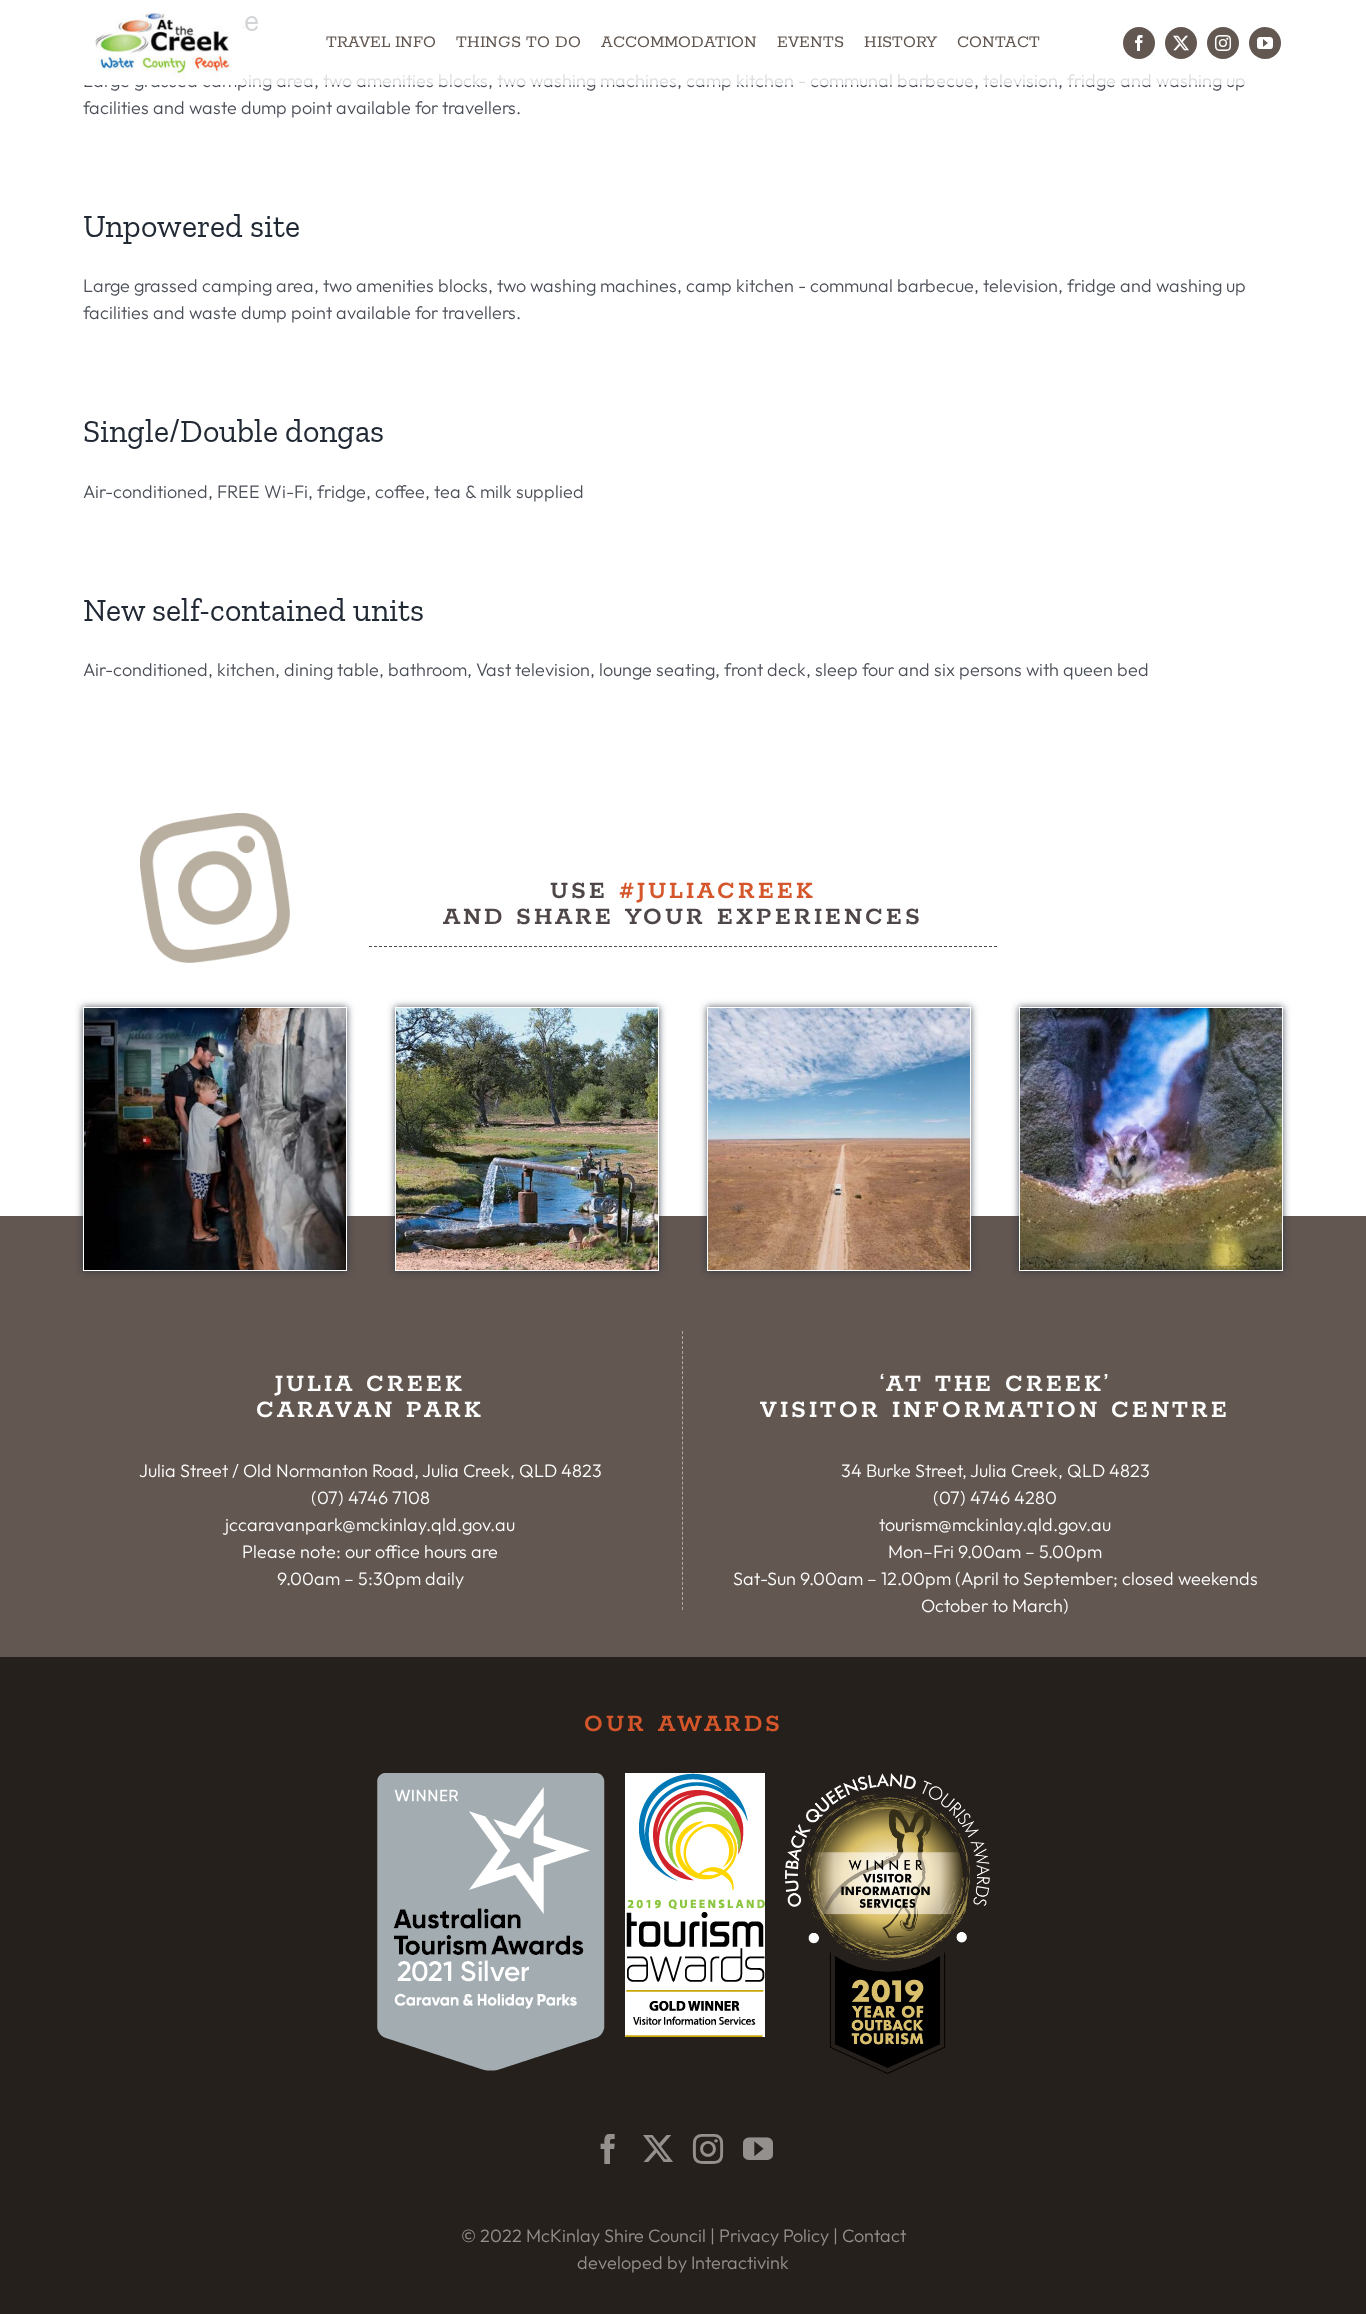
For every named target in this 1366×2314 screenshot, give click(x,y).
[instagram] (1223, 43)
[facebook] (1139, 43)
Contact (874, 2235)
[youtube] (1265, 43)
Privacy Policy (774, 2235)
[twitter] (1181, 43)
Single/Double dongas (233, 431)
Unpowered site (191, 226)
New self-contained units (253, 610)
